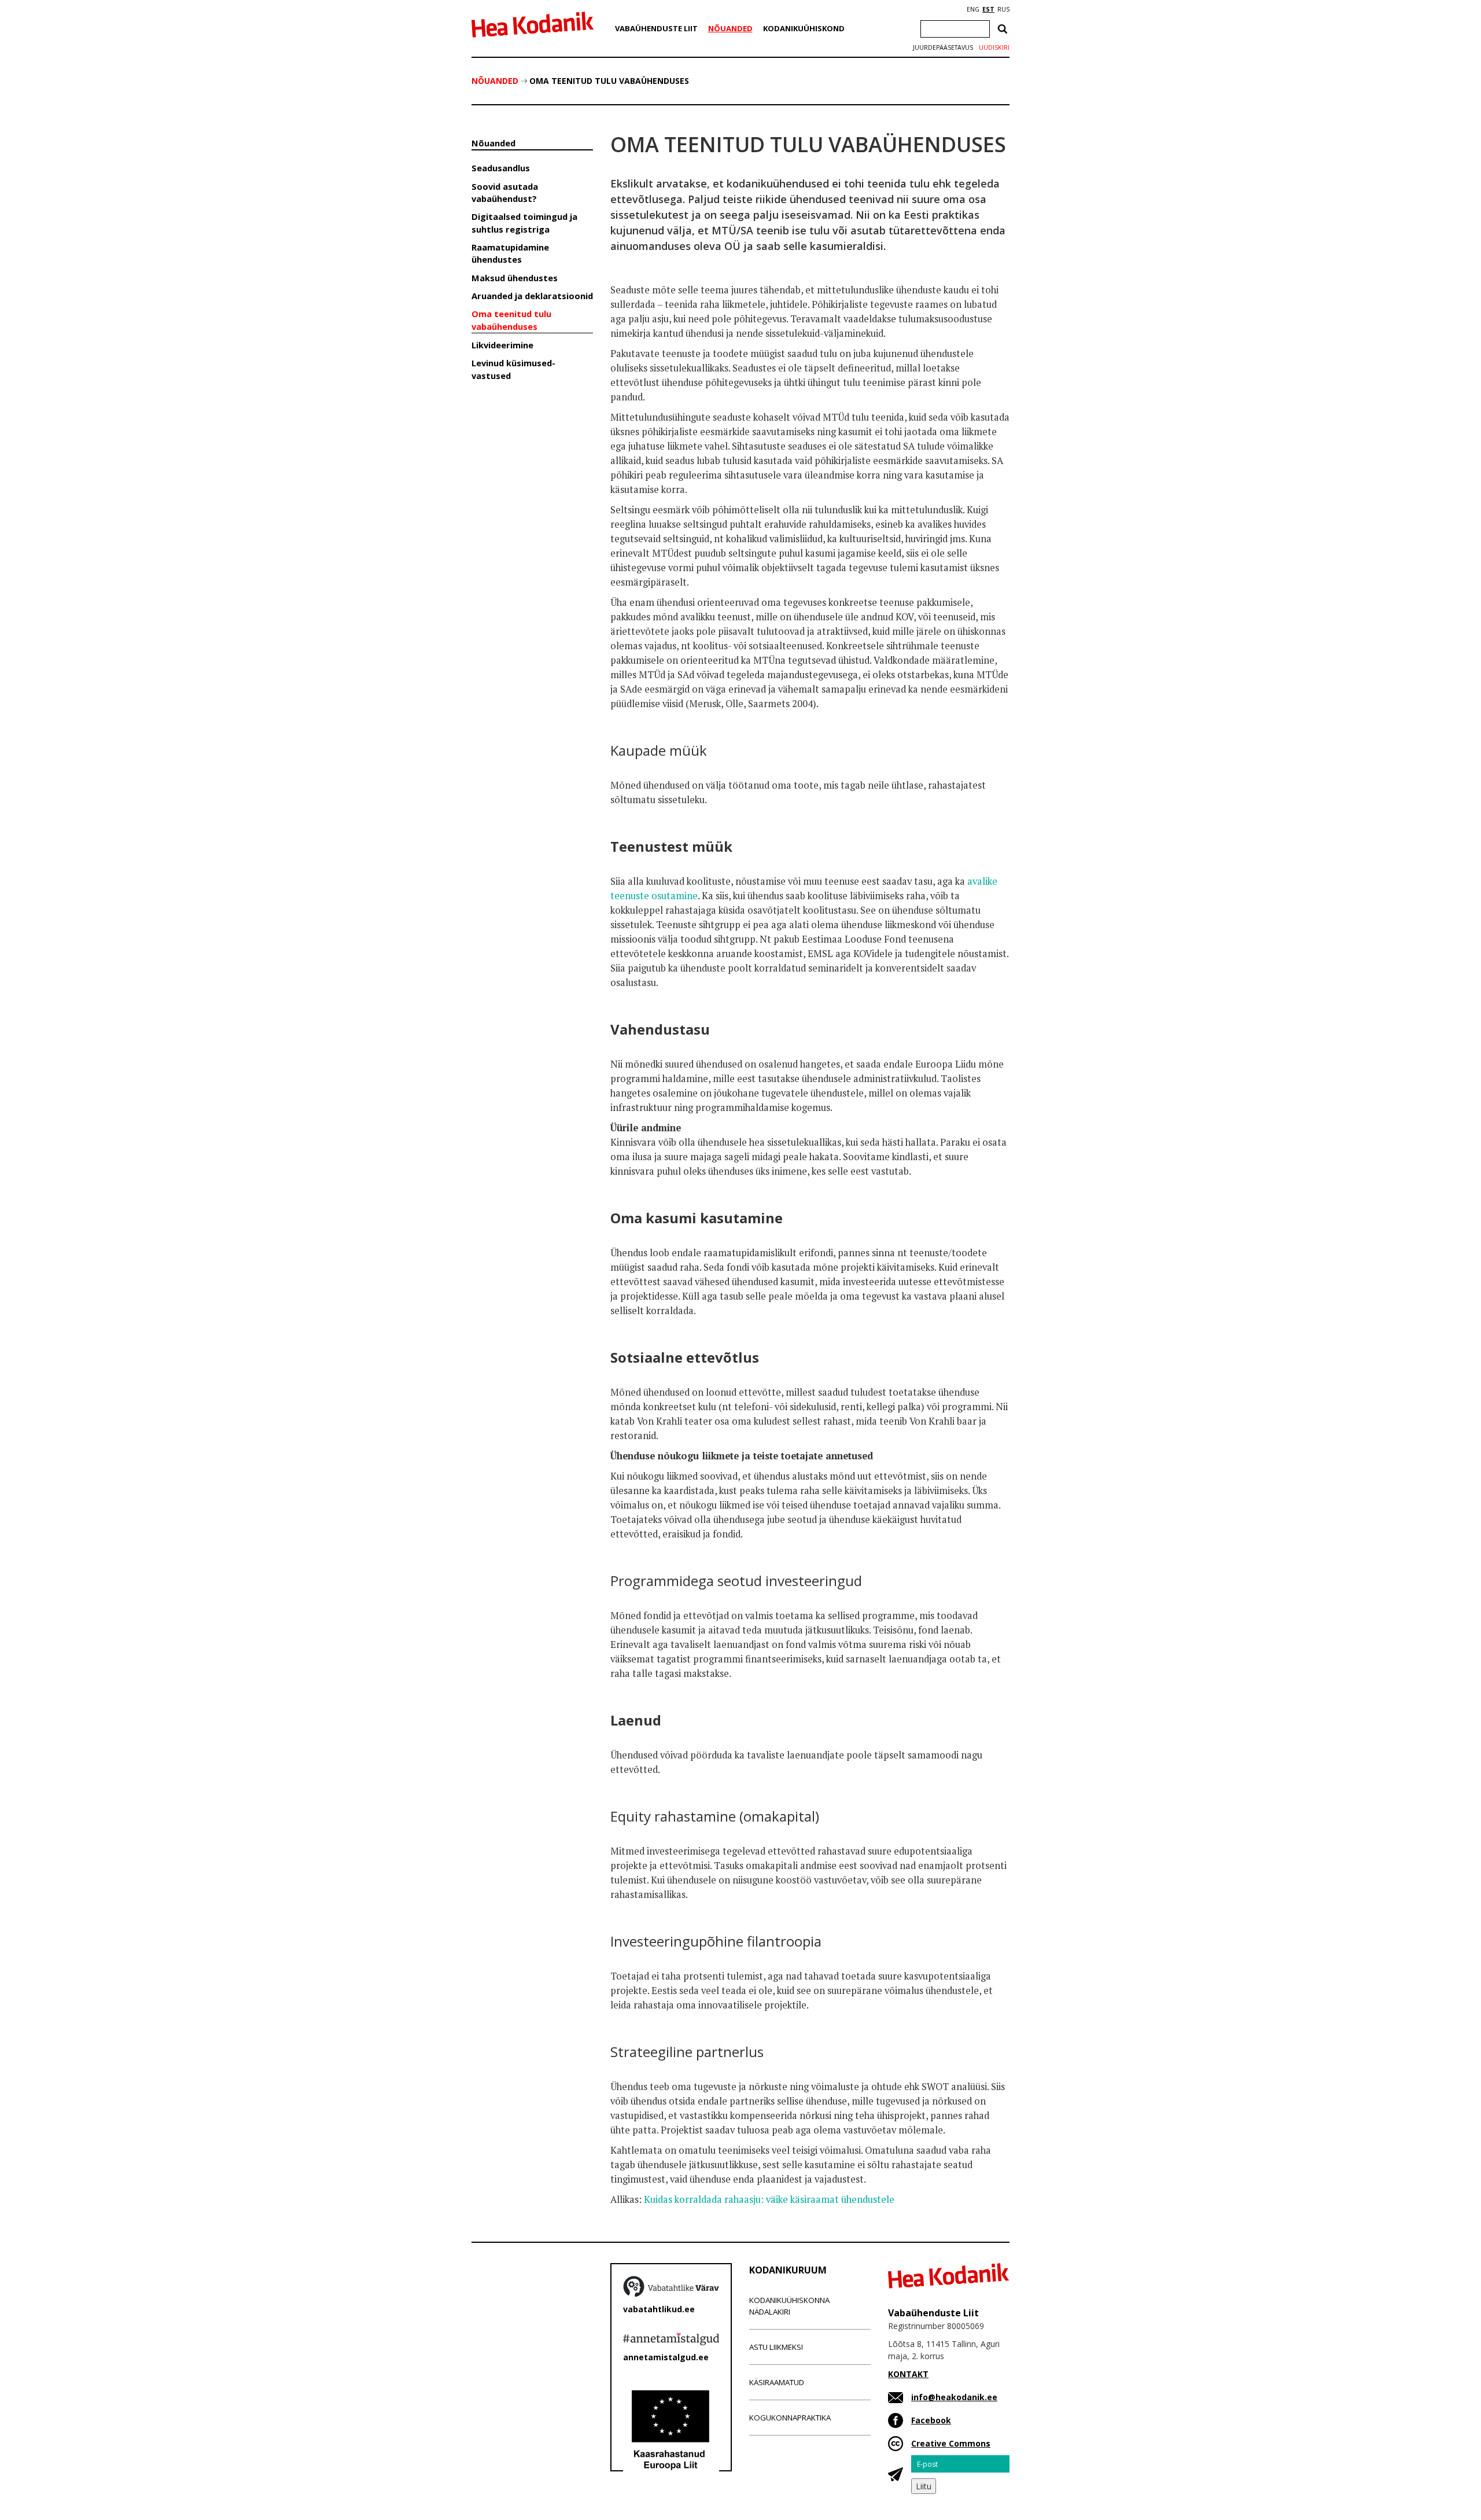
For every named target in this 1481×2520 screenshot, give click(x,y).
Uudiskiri (994, 47)
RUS (1003, 9)
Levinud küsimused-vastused (513, 369)
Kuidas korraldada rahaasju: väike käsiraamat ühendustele (769, 2199)
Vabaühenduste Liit (656, 28)
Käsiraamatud (777, 2382)
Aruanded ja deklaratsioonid (532, 296)
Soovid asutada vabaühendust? (505, 192)
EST (988, 9)
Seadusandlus (501, 168)
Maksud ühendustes (515, 278)
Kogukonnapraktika (790, 2418)
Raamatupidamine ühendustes (510, 253)
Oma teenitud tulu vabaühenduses (609, 81)
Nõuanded (730, 28)
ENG (973, 9)
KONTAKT (908, 2374)
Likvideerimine (502, 345)
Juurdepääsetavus (943, 47)
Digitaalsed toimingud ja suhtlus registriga (524, 222)
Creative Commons (951, 2443)
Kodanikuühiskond (804, 28)
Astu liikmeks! (776, 2347)
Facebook (931, 2420)
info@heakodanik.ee (954, 2397)
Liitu (924, 2486)
